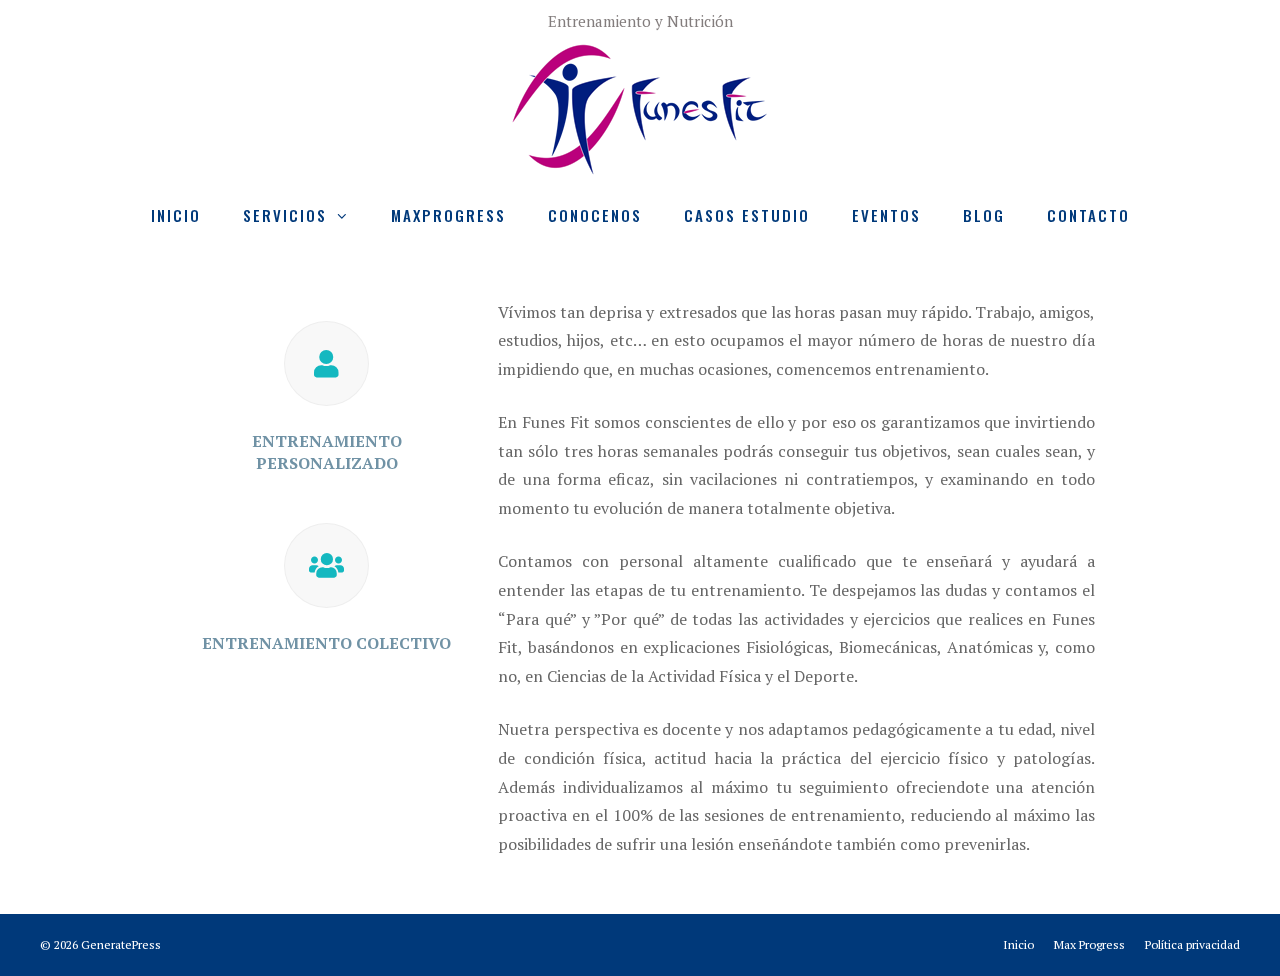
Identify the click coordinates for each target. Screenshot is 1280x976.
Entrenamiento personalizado (327, 452)
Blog (984, 215)
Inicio (176, 215)
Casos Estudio (747, 215)
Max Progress (1089, 944)
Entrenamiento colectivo (326, 643)
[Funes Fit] (640, 106)
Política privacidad (1192, 944)
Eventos (886, 215)
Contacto (1088, 215)
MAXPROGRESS (448, 215)
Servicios (285, 215)
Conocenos (595, 215)
